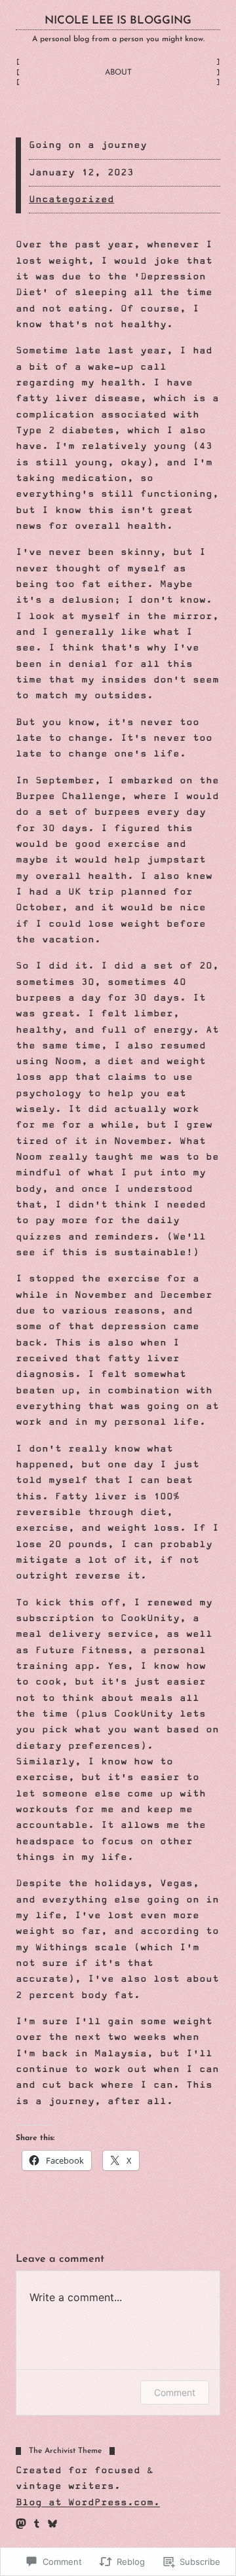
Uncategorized (71, 200)
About (118, 73)
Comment (175, 2392)
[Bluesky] (52, 2524)
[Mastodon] (21, 2524)
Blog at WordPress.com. (88, 2503)
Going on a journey (88, 145)
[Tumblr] (37, 2524)
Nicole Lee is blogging (118, 21)
